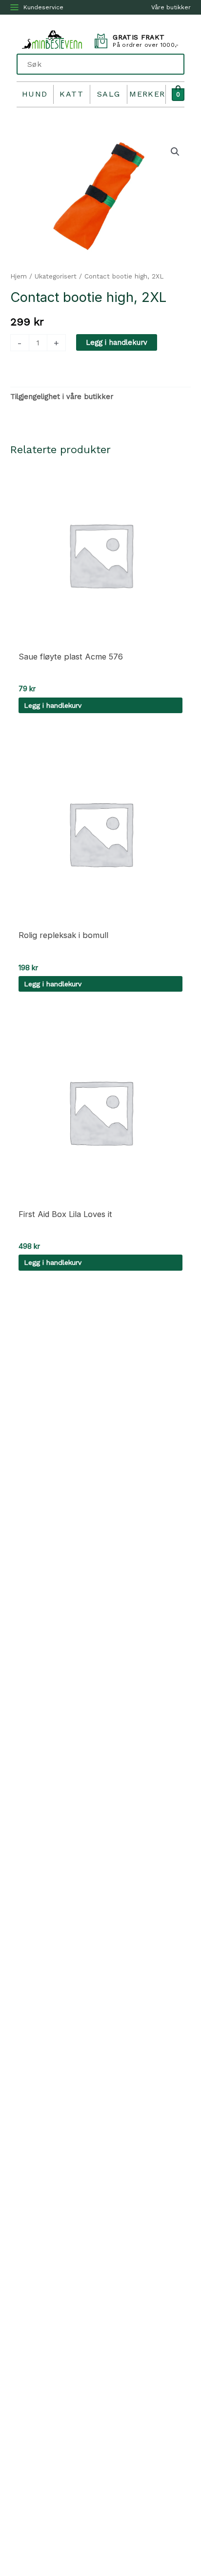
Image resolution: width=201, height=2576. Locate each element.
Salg (109, 94)
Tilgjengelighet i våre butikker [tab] (62, 397)
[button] (175, 152)
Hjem (19, 276)
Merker (147, 94)
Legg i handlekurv (117, 342)
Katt (71, 94)
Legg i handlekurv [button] (53, 705)
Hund (35, 94)
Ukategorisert (56, 276)
